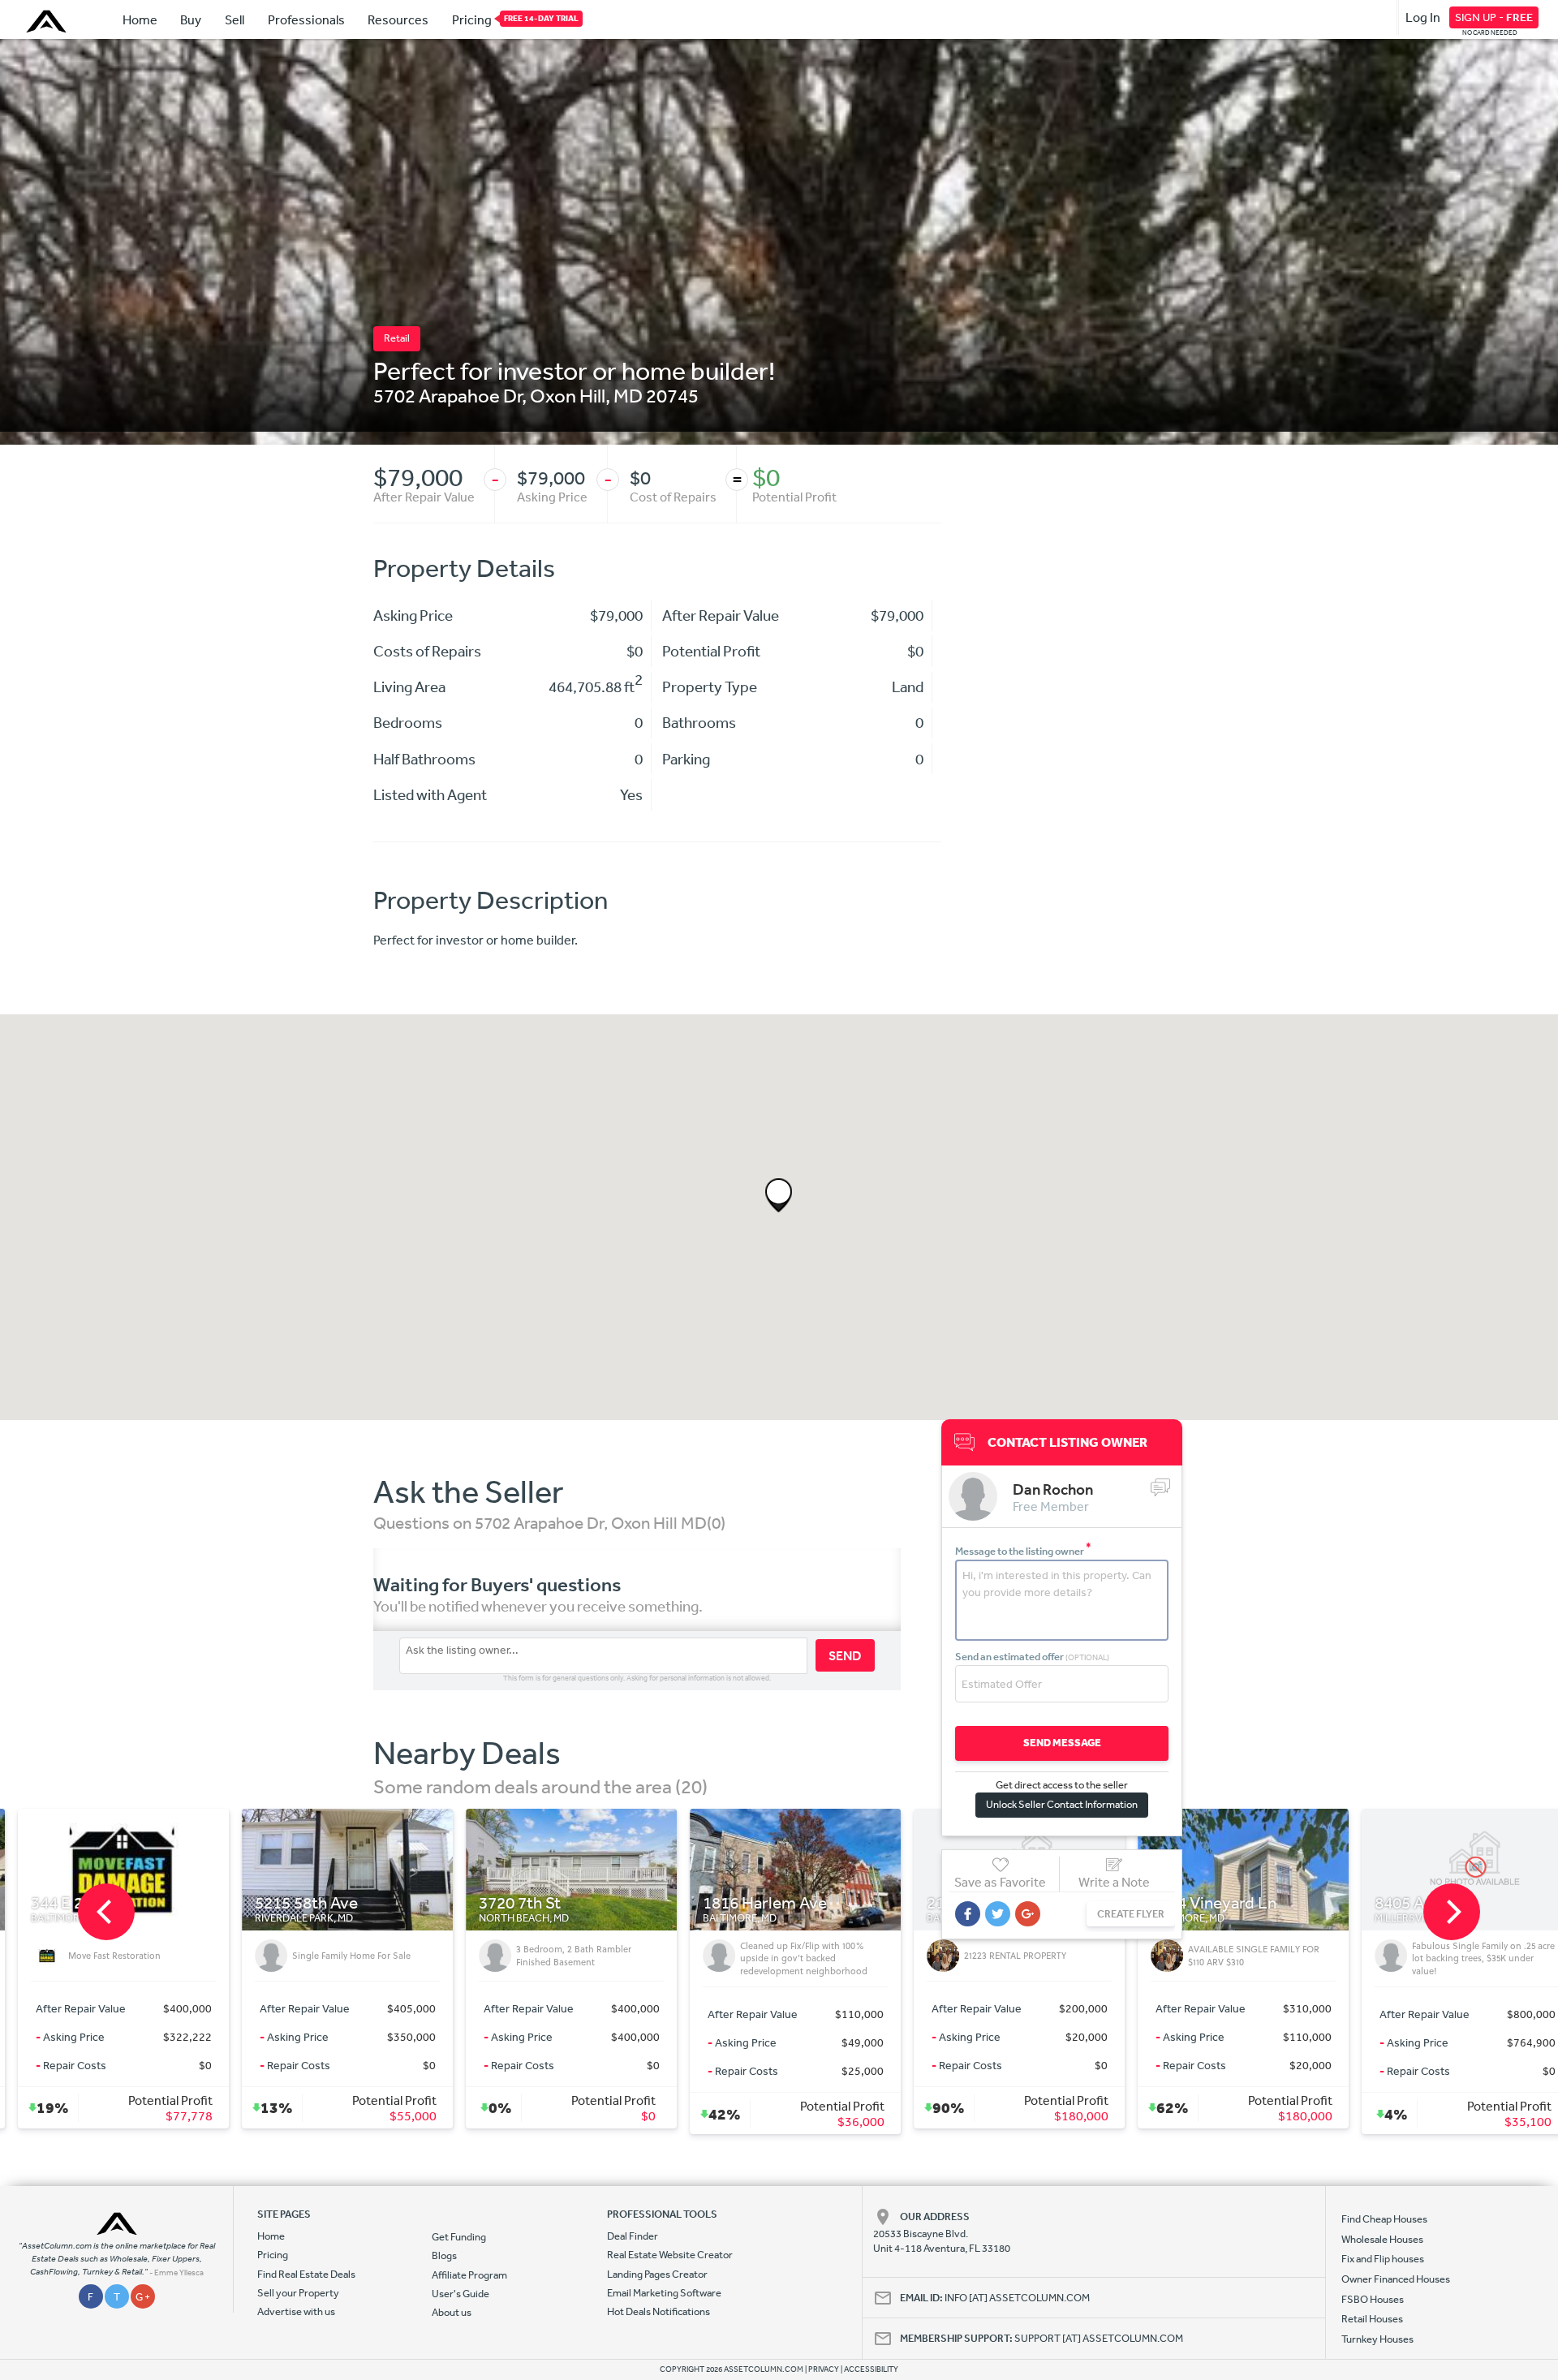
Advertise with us (296, 2311)
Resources (398, 19)
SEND (845, 1655)
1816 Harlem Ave (323, 1903)
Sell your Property (298, 2293)
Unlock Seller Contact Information (1062, 1804)
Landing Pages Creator (657, 2274)
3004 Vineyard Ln (772, 1903)
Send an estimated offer (1032, 1657)
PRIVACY (824, 2369)
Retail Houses (1372, 2319)
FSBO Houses (1373, 2299)
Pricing (472, 19)
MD (628, 395)
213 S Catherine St (552, 1903)
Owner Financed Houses (1396, 2279)
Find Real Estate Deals (306, 2274)
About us (452, 2312)
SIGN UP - (1494, 17)
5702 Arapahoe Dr (448, 395)
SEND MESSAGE (1062, 1743)
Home (140, 19)
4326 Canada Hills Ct (1232, 1903)
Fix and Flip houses (1383, 2259)
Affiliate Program (469, 2275)
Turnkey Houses (1377, 2339)
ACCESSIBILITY (871, 2369)
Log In (1423, 17)
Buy (191, 19)
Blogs (444, 2255)
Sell (235, 19)
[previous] (106, 1912)
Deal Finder (633, 2236)
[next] (1452, 1912)
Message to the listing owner (1023, 1551)
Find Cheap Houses (1384, 2219)
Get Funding (459, 2237)
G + (143, 2297)
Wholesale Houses (1382, 2239)
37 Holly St (1420, 1903)
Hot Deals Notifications (658, 2311)
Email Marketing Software (664, 2293)
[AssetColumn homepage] (48, 21)
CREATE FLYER (1131, 1914)
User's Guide (461, 2294)
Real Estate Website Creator (670, 2255)
